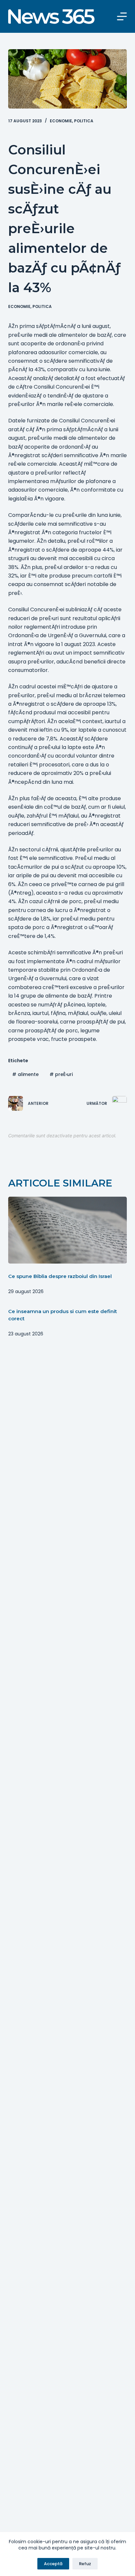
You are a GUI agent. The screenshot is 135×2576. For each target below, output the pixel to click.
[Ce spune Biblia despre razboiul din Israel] (68, 1230)
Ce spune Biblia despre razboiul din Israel (60, 1276)
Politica (84, 121)
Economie (61, 121)
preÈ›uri (61, 1074)
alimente (25, 1074)
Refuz (85, 2564)
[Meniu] (122, 16)
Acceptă (53, 2564)
